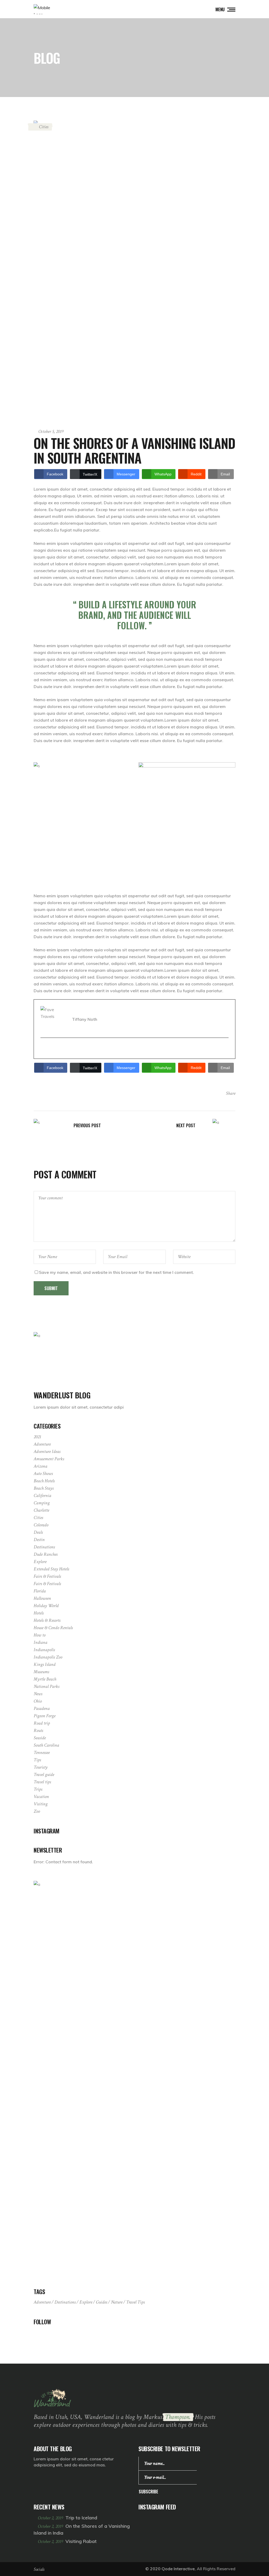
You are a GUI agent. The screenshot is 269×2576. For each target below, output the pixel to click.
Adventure (42, 1444)
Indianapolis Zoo (48, 1657)
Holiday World (46, 1606)
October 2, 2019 (51, 2518)
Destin (39, 1540)
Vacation (41, 1797)
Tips (37, 1760)
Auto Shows (43, 1474)
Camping (42, 1503)
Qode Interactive (178, 2569)
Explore (40, 1562)
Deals (38, 1532)
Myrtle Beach (45, 1679)
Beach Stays (44, 1488)
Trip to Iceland (81, 2518)
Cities (44, 127)
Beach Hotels (44, 1481)
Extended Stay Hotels (51, 1569)
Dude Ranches (46, 1554)
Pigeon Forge (45, 1716)
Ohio (38, 1701)
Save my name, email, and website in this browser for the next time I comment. (116, 1272)
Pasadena (42, 1708)
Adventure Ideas (47, 1451)
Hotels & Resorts (47, 1620)
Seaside (40, 1738)
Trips (38, 1789)
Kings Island (45, 1664)
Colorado (41, 1525)
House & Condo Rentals (53, 1628)
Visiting (41, 1804)
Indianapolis (44, 1650)
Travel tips (42, 1782)
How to (40, 1635)
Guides (102, 2302)
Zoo (37, 1811)
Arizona (40, 1466)
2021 (37, 1437)
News (38, 1694)
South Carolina (46, 1745)
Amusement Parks (49, 1459)
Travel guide (44, 1775)
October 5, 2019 (51, 431)
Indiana (40, 1642)
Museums (41, 1672)
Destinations (44, 1547)
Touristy (41, 1767)
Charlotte (41, 1510)
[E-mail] (44, 1049)
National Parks (46, 1686)
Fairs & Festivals (47, 1576)
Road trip (42, 1723)
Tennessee (42, 1753)
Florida (40, 1591)
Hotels (39, 1613)
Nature (117, 2302)
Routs (38, 1730)
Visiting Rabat (81, 2541)
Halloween (42, 1598)
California (42, 1496)
